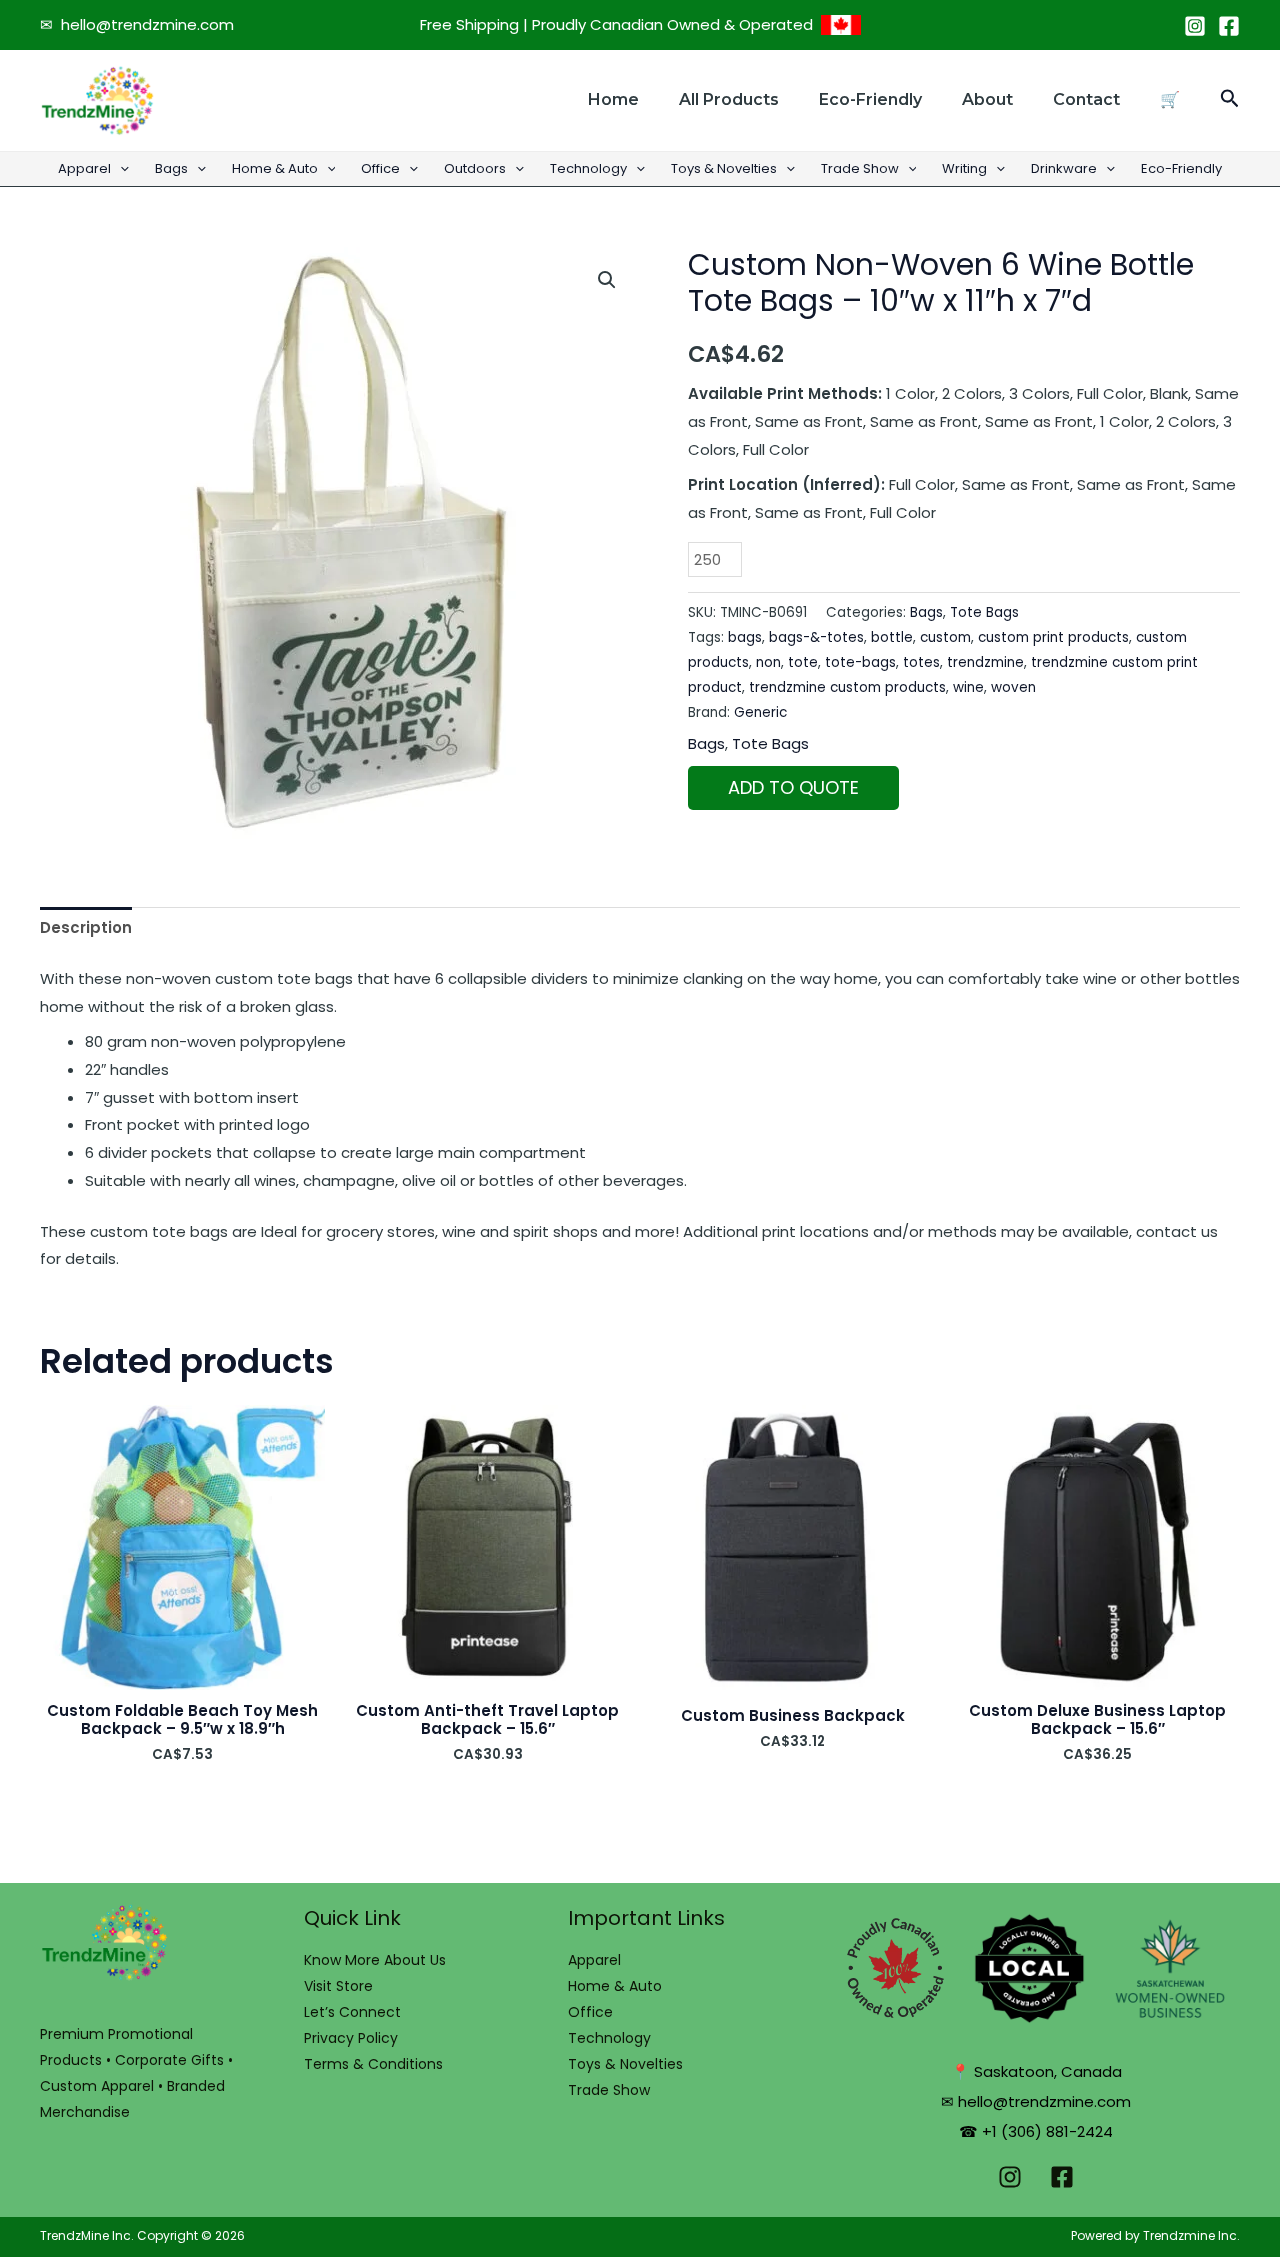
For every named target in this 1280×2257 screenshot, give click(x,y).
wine (968, 687)
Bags (171, 168)
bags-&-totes (816, 637)
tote (803, 662)
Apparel (84, 168)
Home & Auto (275, 168)
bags (745, 637)
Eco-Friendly (1181, 168)
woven (1013, 687)
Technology (588, 168)
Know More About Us (375, 1960)
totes (921, 662)
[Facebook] (1229, 26)
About (987, 99)
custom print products (1053, 637)
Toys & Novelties (724, 168)
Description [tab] (86, 927)
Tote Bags (984, 612)
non (768, 662)
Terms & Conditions (373, 2064)
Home (613, 99)
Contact (1086, 99)
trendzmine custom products (847, 687)
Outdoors (475, 168)
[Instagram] (1195, 26)
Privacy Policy (351, 2038)
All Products (729, 99)
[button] (1230, 100)
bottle (892, 637)
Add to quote (793, 787)
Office (380, 168)
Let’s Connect (352, 2012)
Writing (964, 168)
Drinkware (1064, 168)
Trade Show (860, 168)
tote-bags (860, 662)
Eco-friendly (870, 99)
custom (945, 637)
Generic (760, 712)
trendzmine (985, 662)
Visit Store (338, 1986)
